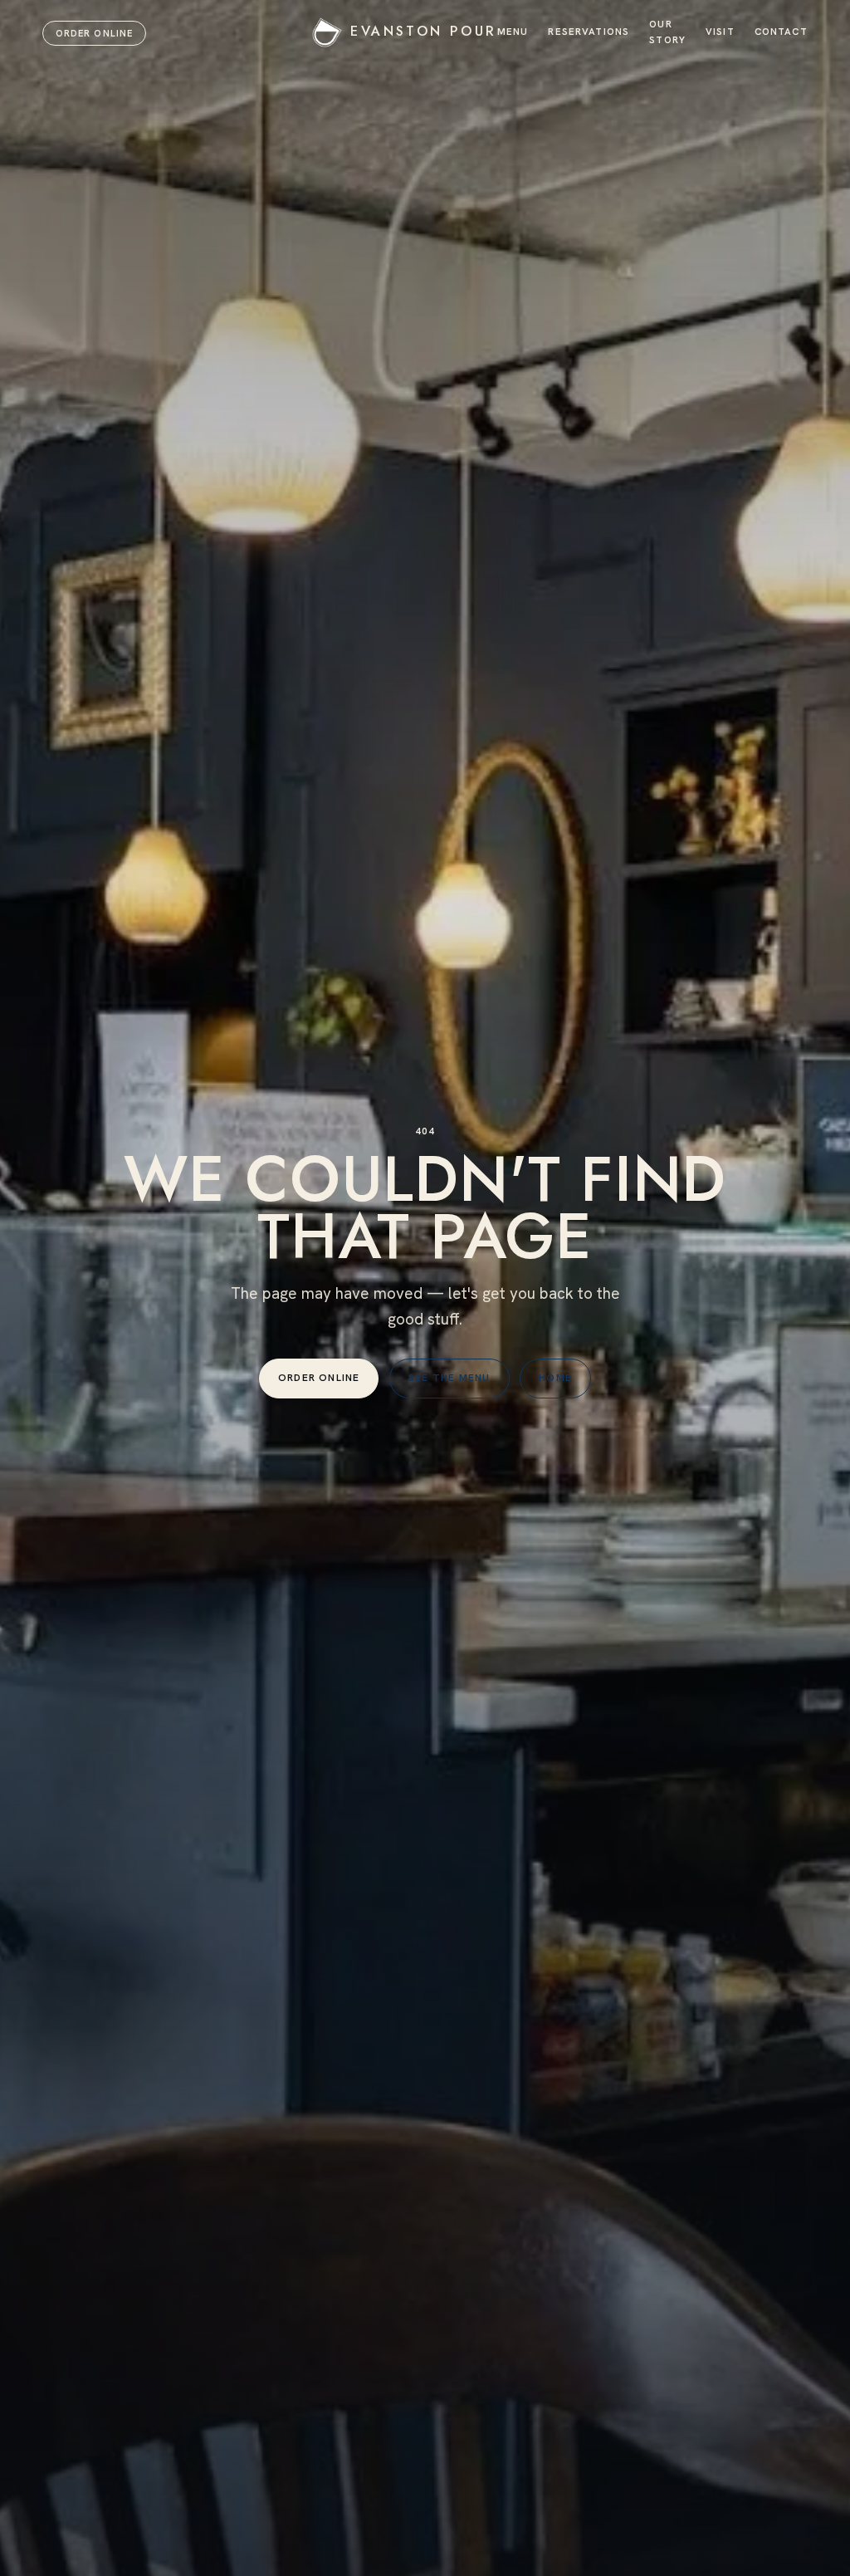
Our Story (667, 32)
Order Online (94, 33)
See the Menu (449, 1378)
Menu (513, 31)
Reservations (589, 31)
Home (555, 1378)
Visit (720, 31)
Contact (781, 31)
